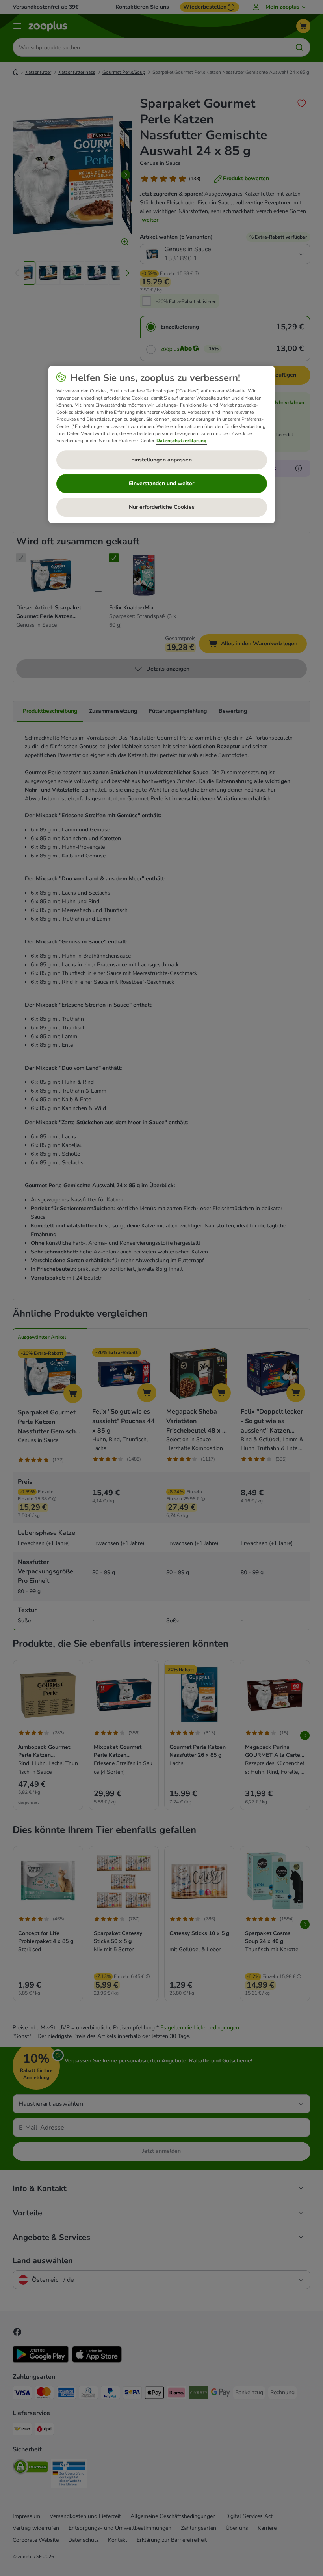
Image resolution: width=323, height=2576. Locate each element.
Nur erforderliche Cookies (162, 507)
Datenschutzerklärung (181, 441)
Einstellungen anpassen (161, 460)
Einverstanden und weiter (161, 483)
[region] (162, 445)
